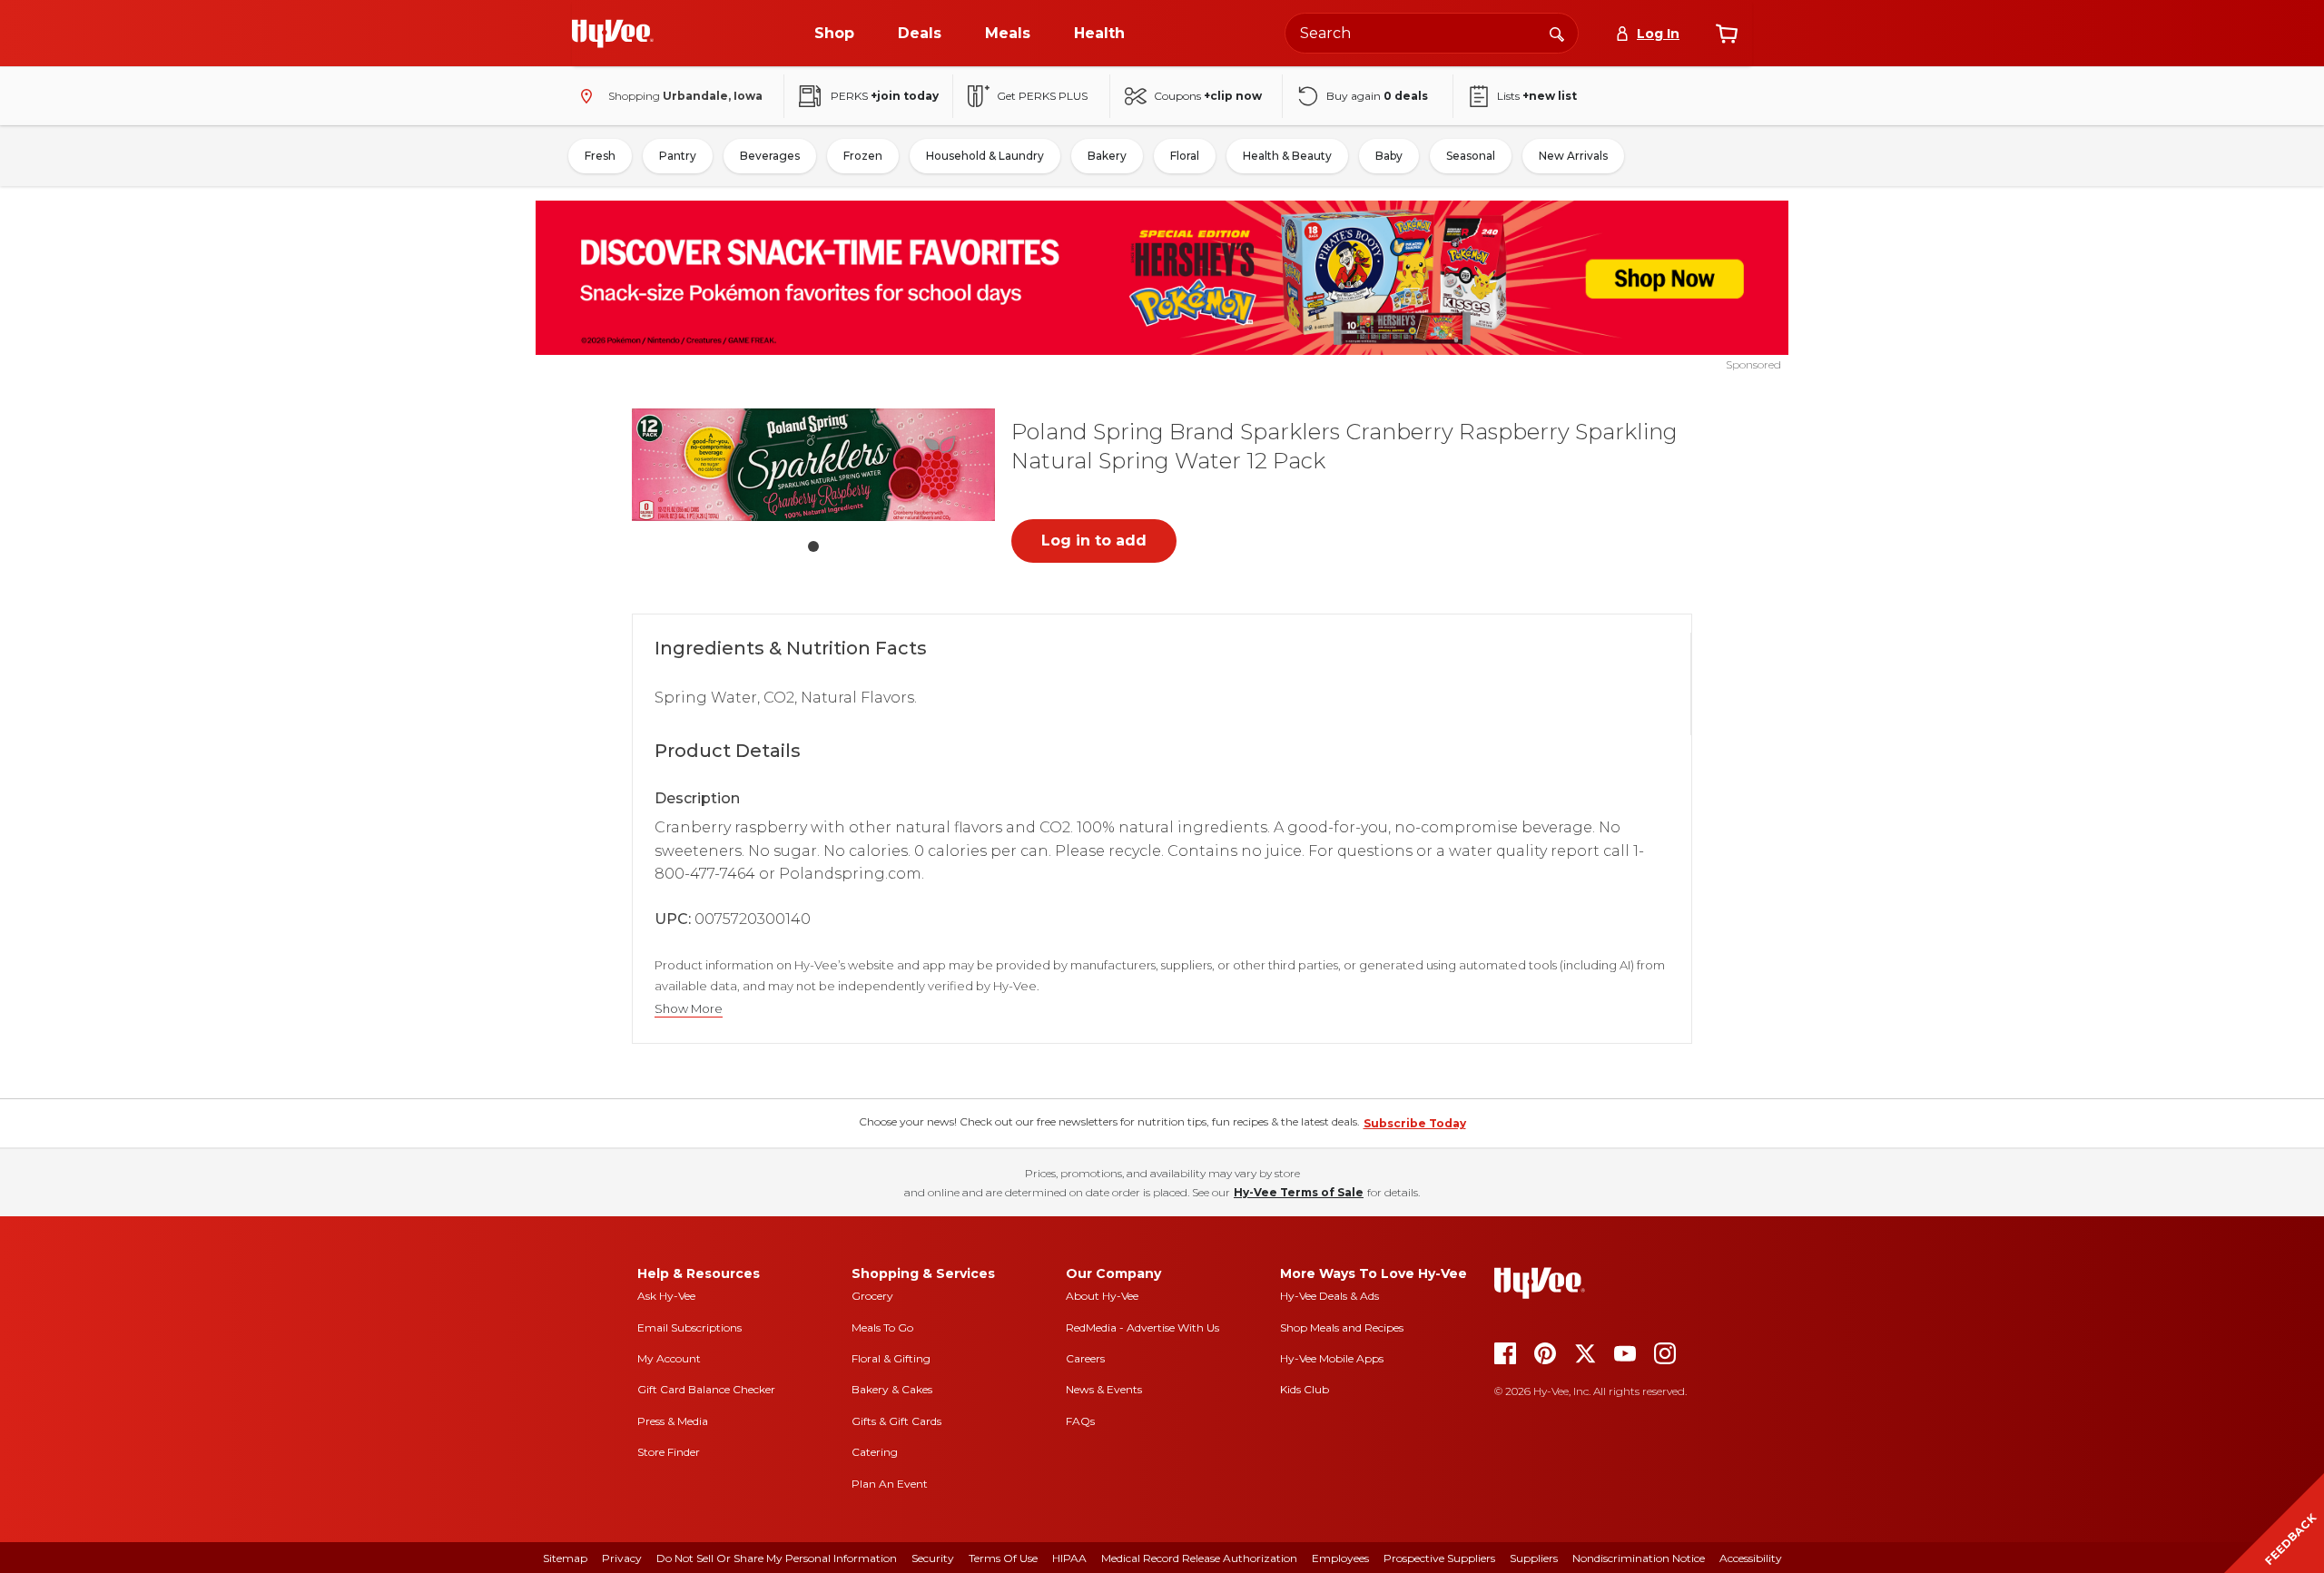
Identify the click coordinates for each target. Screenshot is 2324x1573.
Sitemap (565, 1558)
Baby (1389, 156)
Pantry (678, 156)
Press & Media (673, 1421)
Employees (1340, 1558)
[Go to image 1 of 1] (813, 546)
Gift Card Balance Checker (706, 1389)
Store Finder (669, 1452)
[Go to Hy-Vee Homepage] (613, 34)
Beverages (770, 156)
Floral (1185, 156)
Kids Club (1305, 1389)
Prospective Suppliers (1439, 1558)
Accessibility (1751, 1558)
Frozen (863, 156)
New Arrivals (1573, 156)
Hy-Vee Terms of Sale (1299, 1192)
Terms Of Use (1003, 1558)
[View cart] (1727, 34)
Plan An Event (890, 1484)
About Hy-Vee (1102, 1296)
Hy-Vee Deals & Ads (1329, 1296)
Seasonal (1471, 156)
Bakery (1107, 156)
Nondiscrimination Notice (1639, 1558)
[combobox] (1432, 33)
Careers (1085, 1358)
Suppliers (1534, 1558)
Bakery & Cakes (892, 1389)
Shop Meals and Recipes (1342, 1327)
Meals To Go (882, 1327)
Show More (689, 1009)
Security (933, 1558)
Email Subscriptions (689, 1327)
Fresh (600, 156)
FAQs (1080, 1421)
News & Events (1104, 1389)
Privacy (622, 1558)
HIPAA (1069, 1558)
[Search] (1557, 33)
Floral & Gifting (891, 1358)
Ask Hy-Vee (666, 1296)
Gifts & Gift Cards (896, 1421)
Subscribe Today (1415, 1123)
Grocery (872, 1296)
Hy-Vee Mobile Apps (1332, 1358)
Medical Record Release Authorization (1199, 1558)
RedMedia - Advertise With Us (1142, 1327)
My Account (669, 1358)
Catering (875, 1452)
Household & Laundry (985, 156)
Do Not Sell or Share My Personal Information (777, 1558)
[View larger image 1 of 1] (813, 465)
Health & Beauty (1287, 156)
